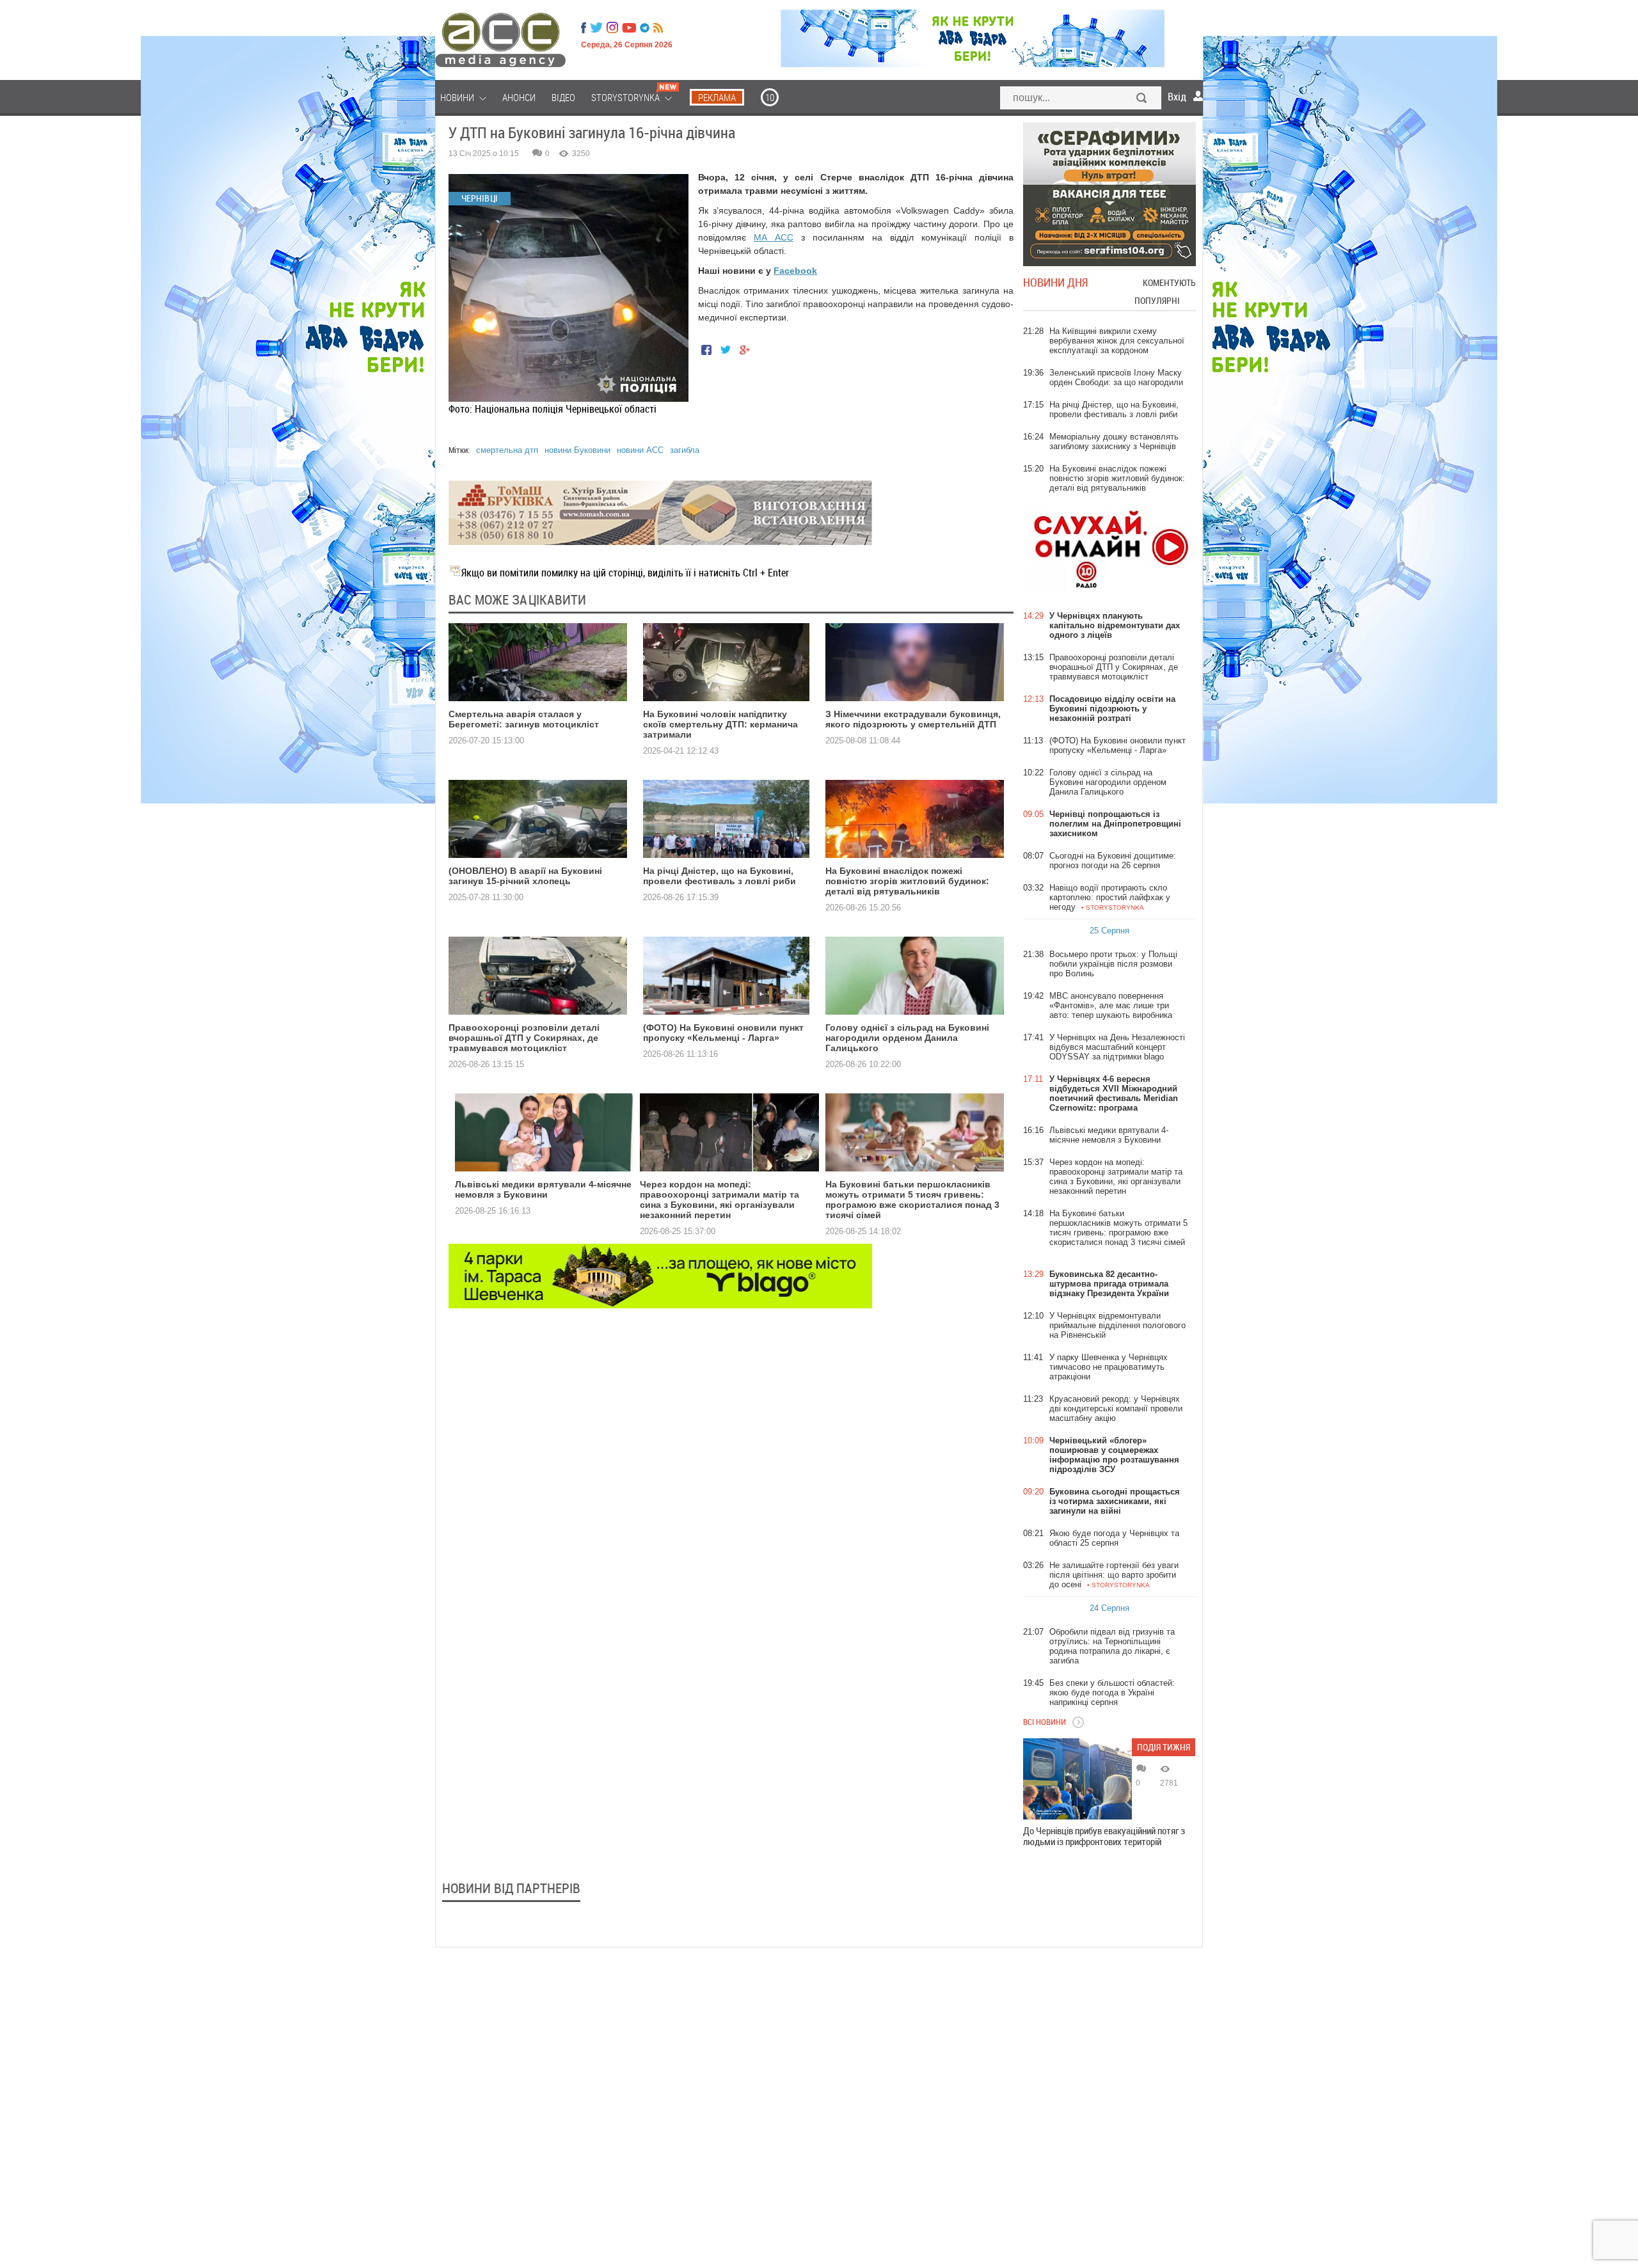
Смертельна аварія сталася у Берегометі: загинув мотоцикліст (524, 719)
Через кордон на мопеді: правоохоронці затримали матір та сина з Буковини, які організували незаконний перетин (720, 1200)
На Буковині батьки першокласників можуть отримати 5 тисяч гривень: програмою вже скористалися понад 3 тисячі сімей (912, 1200)
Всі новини (1045, 1722)
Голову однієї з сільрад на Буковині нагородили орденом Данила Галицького (907, 1038)
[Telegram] (645, 28)
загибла (685, 450)
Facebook (795, 271)
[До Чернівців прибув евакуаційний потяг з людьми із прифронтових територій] (1077, 1779)
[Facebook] (584, 28)
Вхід (1177, 97)
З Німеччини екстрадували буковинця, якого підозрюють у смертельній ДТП (913, 719)
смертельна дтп (507, 450)
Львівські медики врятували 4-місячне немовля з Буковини (543, 1189)
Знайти (1142, 99)
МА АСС (774, 237)
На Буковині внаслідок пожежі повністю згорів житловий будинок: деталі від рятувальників (907, 881)
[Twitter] (596, 28)
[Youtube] (629, 28)
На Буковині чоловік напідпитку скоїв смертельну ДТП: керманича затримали (720, 724)
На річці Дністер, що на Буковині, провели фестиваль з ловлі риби (720, 876)
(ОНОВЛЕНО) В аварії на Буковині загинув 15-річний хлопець (525, 876)
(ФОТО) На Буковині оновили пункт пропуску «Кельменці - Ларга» (723, 1033)
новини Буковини (577, 450)
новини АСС (640, 450)
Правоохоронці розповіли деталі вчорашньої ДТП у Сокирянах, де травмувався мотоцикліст (524, 1038)
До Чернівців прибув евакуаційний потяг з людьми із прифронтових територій (1104, 1836)
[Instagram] (614, 28)
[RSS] (658, 28)
